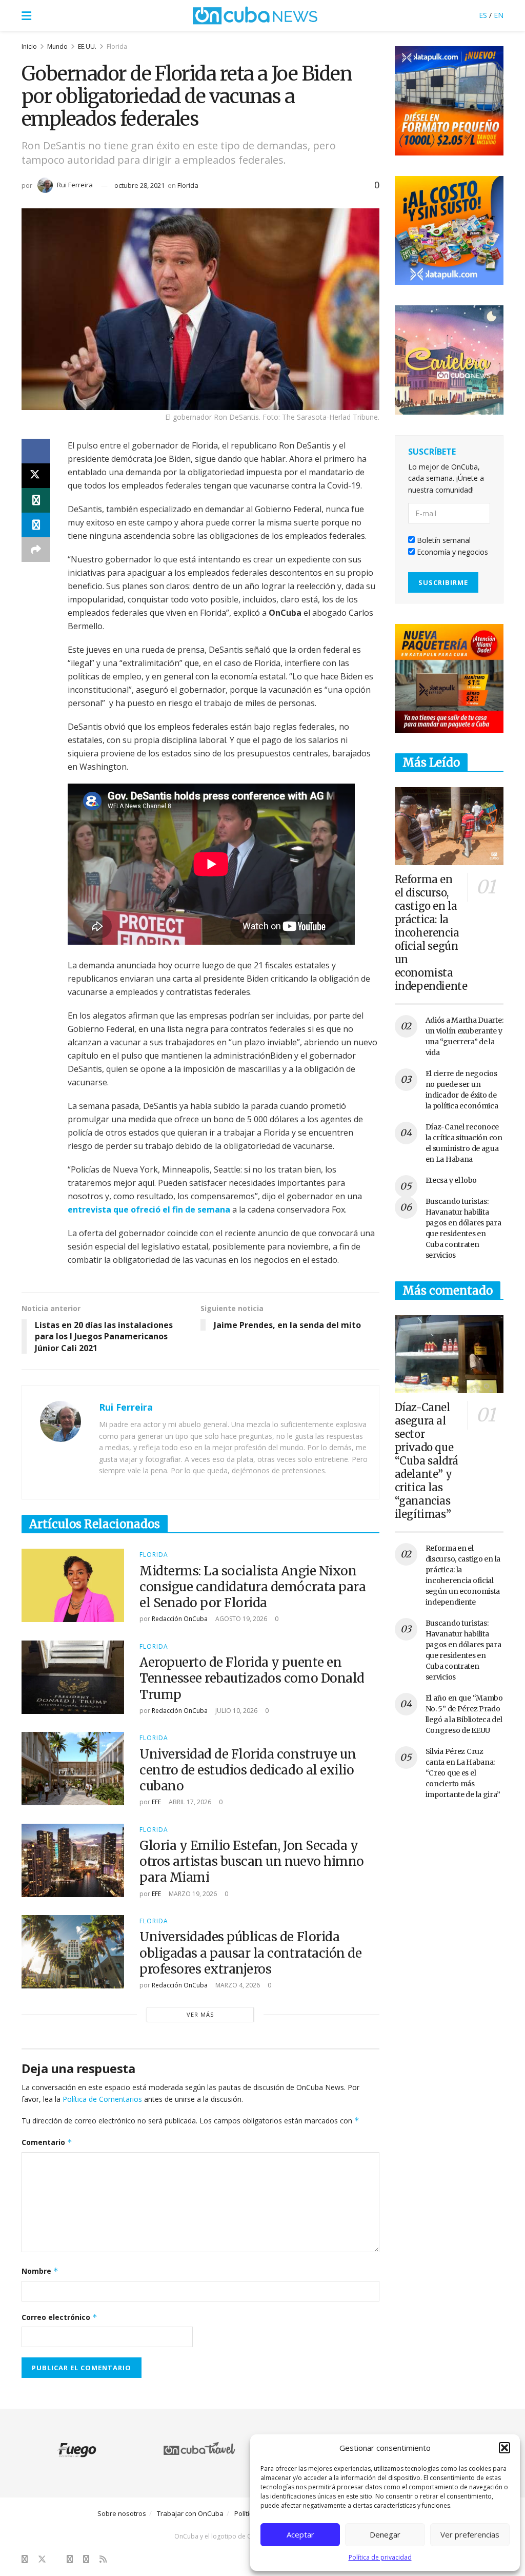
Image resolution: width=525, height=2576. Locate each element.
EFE (156, 1802)
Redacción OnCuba (180, 1619)
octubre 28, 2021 (139, 185)
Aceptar (300, 2534)
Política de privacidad (380, 2557)
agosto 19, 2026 (240, 1619)
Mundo (57, 46)
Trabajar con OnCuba (190, 2513)
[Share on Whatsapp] (36, 500)
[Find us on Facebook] (25, 2559)
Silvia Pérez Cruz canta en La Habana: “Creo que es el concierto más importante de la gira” (463, 1773)
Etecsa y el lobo (451, 1180)
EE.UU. (87, 46)
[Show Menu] (26, 15)
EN (499, 15)
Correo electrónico (59, 2317)
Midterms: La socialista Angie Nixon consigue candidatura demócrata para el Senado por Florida (253, 1587)
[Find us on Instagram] (70, 2559)
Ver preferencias (470, 2534)
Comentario (47, 2142)
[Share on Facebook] (36, 451)
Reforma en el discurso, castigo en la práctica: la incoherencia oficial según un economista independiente (431, 933)
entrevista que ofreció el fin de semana (149, 1209)
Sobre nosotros (122, 2513)
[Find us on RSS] (103, 2559)
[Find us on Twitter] (42, 2559)
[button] (504, 2448)
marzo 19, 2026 (192, 1894)
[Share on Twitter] (36, 476)
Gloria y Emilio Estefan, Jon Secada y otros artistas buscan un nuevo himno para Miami (252, 1861)
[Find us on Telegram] (86, 2559)
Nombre (40, 2271)
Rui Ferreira (75, 185)
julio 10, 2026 (236, 1711)
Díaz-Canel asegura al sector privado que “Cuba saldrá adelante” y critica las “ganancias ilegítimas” (427, 1461)
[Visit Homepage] (255, 15)
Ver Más (200, 2014)
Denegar (385, 2534)
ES (483, 15)
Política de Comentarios (102, 2099)
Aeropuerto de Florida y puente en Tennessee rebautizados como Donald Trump (252, 1678)
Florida (117, 46)
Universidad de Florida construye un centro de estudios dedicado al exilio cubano (248, 1770)
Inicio (29, 46)
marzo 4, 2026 (237, 1985)
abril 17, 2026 (189, 1802)
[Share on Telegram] (36, 525)
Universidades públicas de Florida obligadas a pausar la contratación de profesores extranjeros (250, 1953)
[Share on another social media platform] (36, 550)
